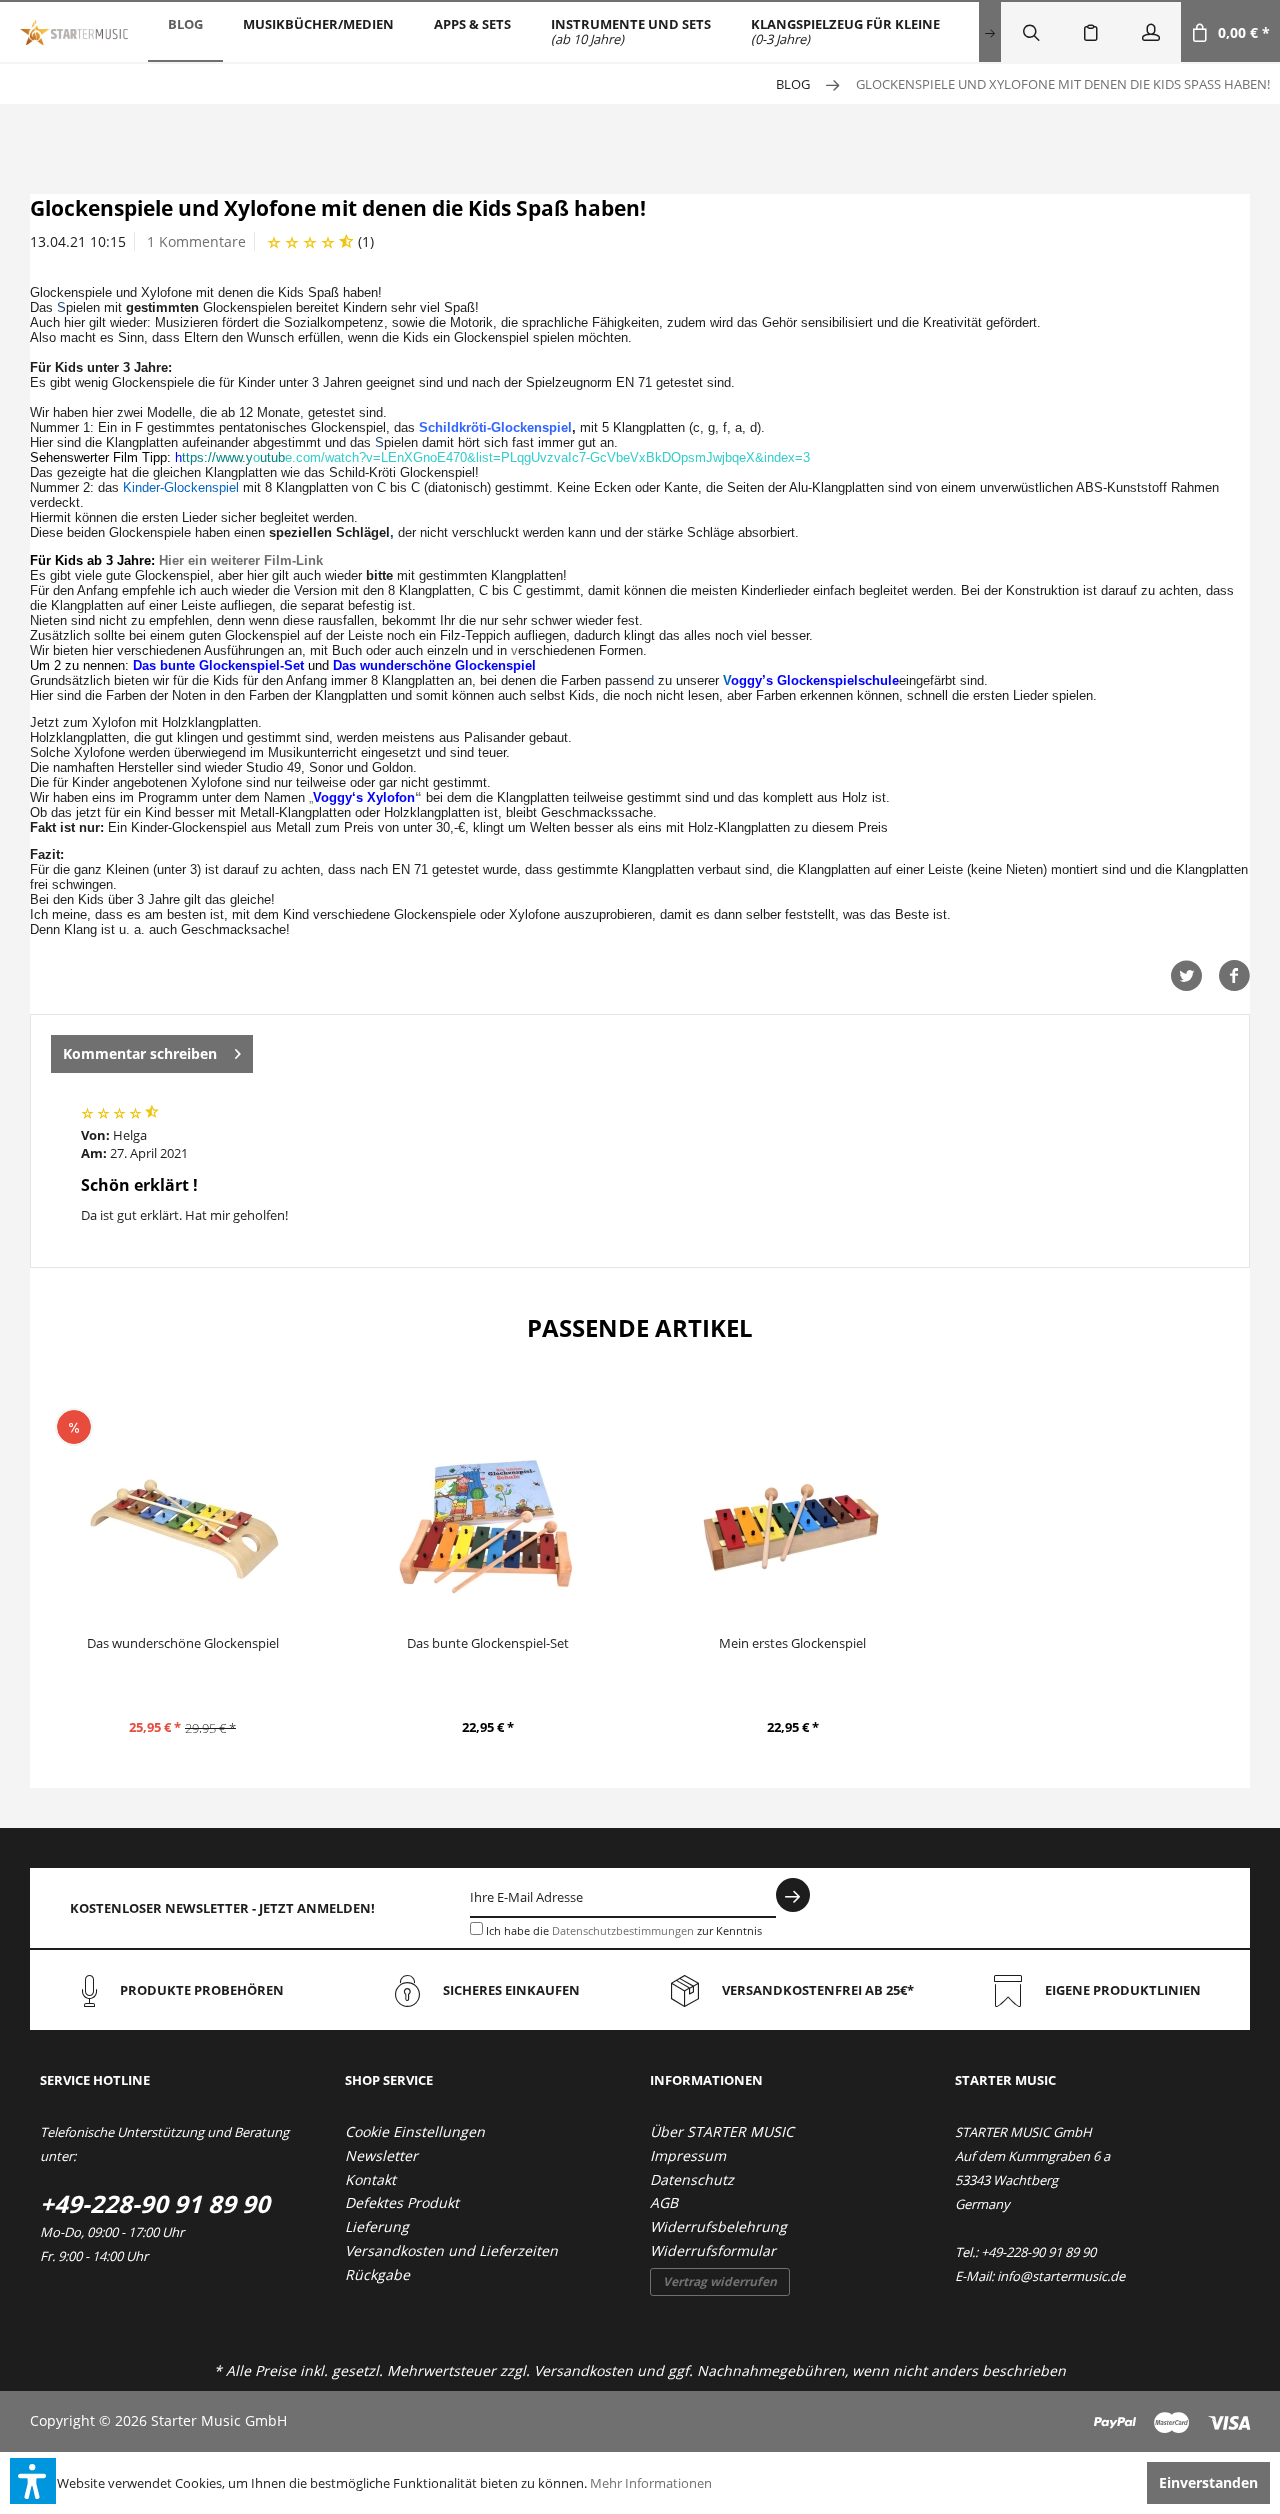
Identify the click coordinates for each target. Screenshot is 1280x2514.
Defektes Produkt (402, 2202)
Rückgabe (377, 2274)
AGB (664, 2202)
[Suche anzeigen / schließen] (1031, 32)
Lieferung (377, 2226)
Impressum (688, 2155)
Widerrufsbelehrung (718, 2226)
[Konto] (1151, 32)
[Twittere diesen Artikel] (1194, 976)
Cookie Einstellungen (415, 2131)
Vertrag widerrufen (720, 2281)
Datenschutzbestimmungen (623, 1930)
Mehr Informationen (651, 2483)
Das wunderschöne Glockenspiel (183, 1643)
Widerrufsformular (713, 2250)
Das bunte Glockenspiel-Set (488, 1643)
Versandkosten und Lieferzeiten (451, 2250)
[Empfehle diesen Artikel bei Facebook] (1234, 976)
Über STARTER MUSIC (722, 2131)
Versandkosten (583, 2370)
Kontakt (370, 2179)
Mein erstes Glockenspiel (792, 1643)
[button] (33, 2481)
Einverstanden (1208, 2482)
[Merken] (1091, 32)
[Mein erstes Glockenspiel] (792, 1528)
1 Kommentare (196, 241)
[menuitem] (185, 32)
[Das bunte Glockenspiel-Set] (487, 1528)
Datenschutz (692, 2179)
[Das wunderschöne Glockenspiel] (182, 1528)
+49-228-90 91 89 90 (155, 2203)
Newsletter (381, 2155)
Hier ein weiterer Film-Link (241, 560)
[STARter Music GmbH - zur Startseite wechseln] (74, 32)
